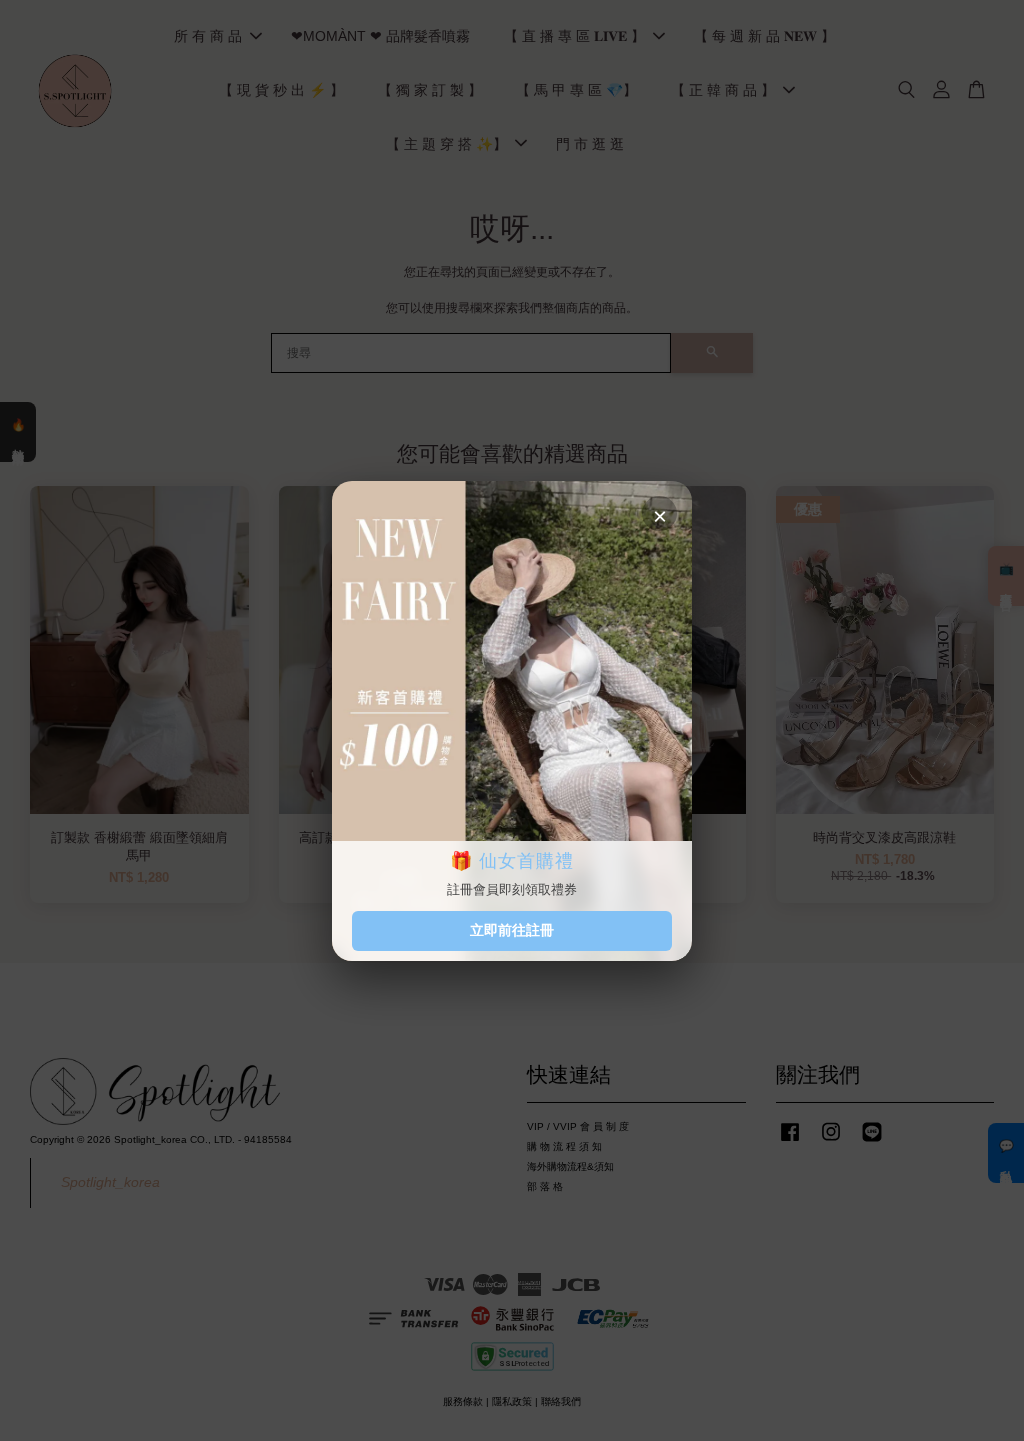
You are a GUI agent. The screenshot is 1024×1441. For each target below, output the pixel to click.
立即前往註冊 (512, 930)
